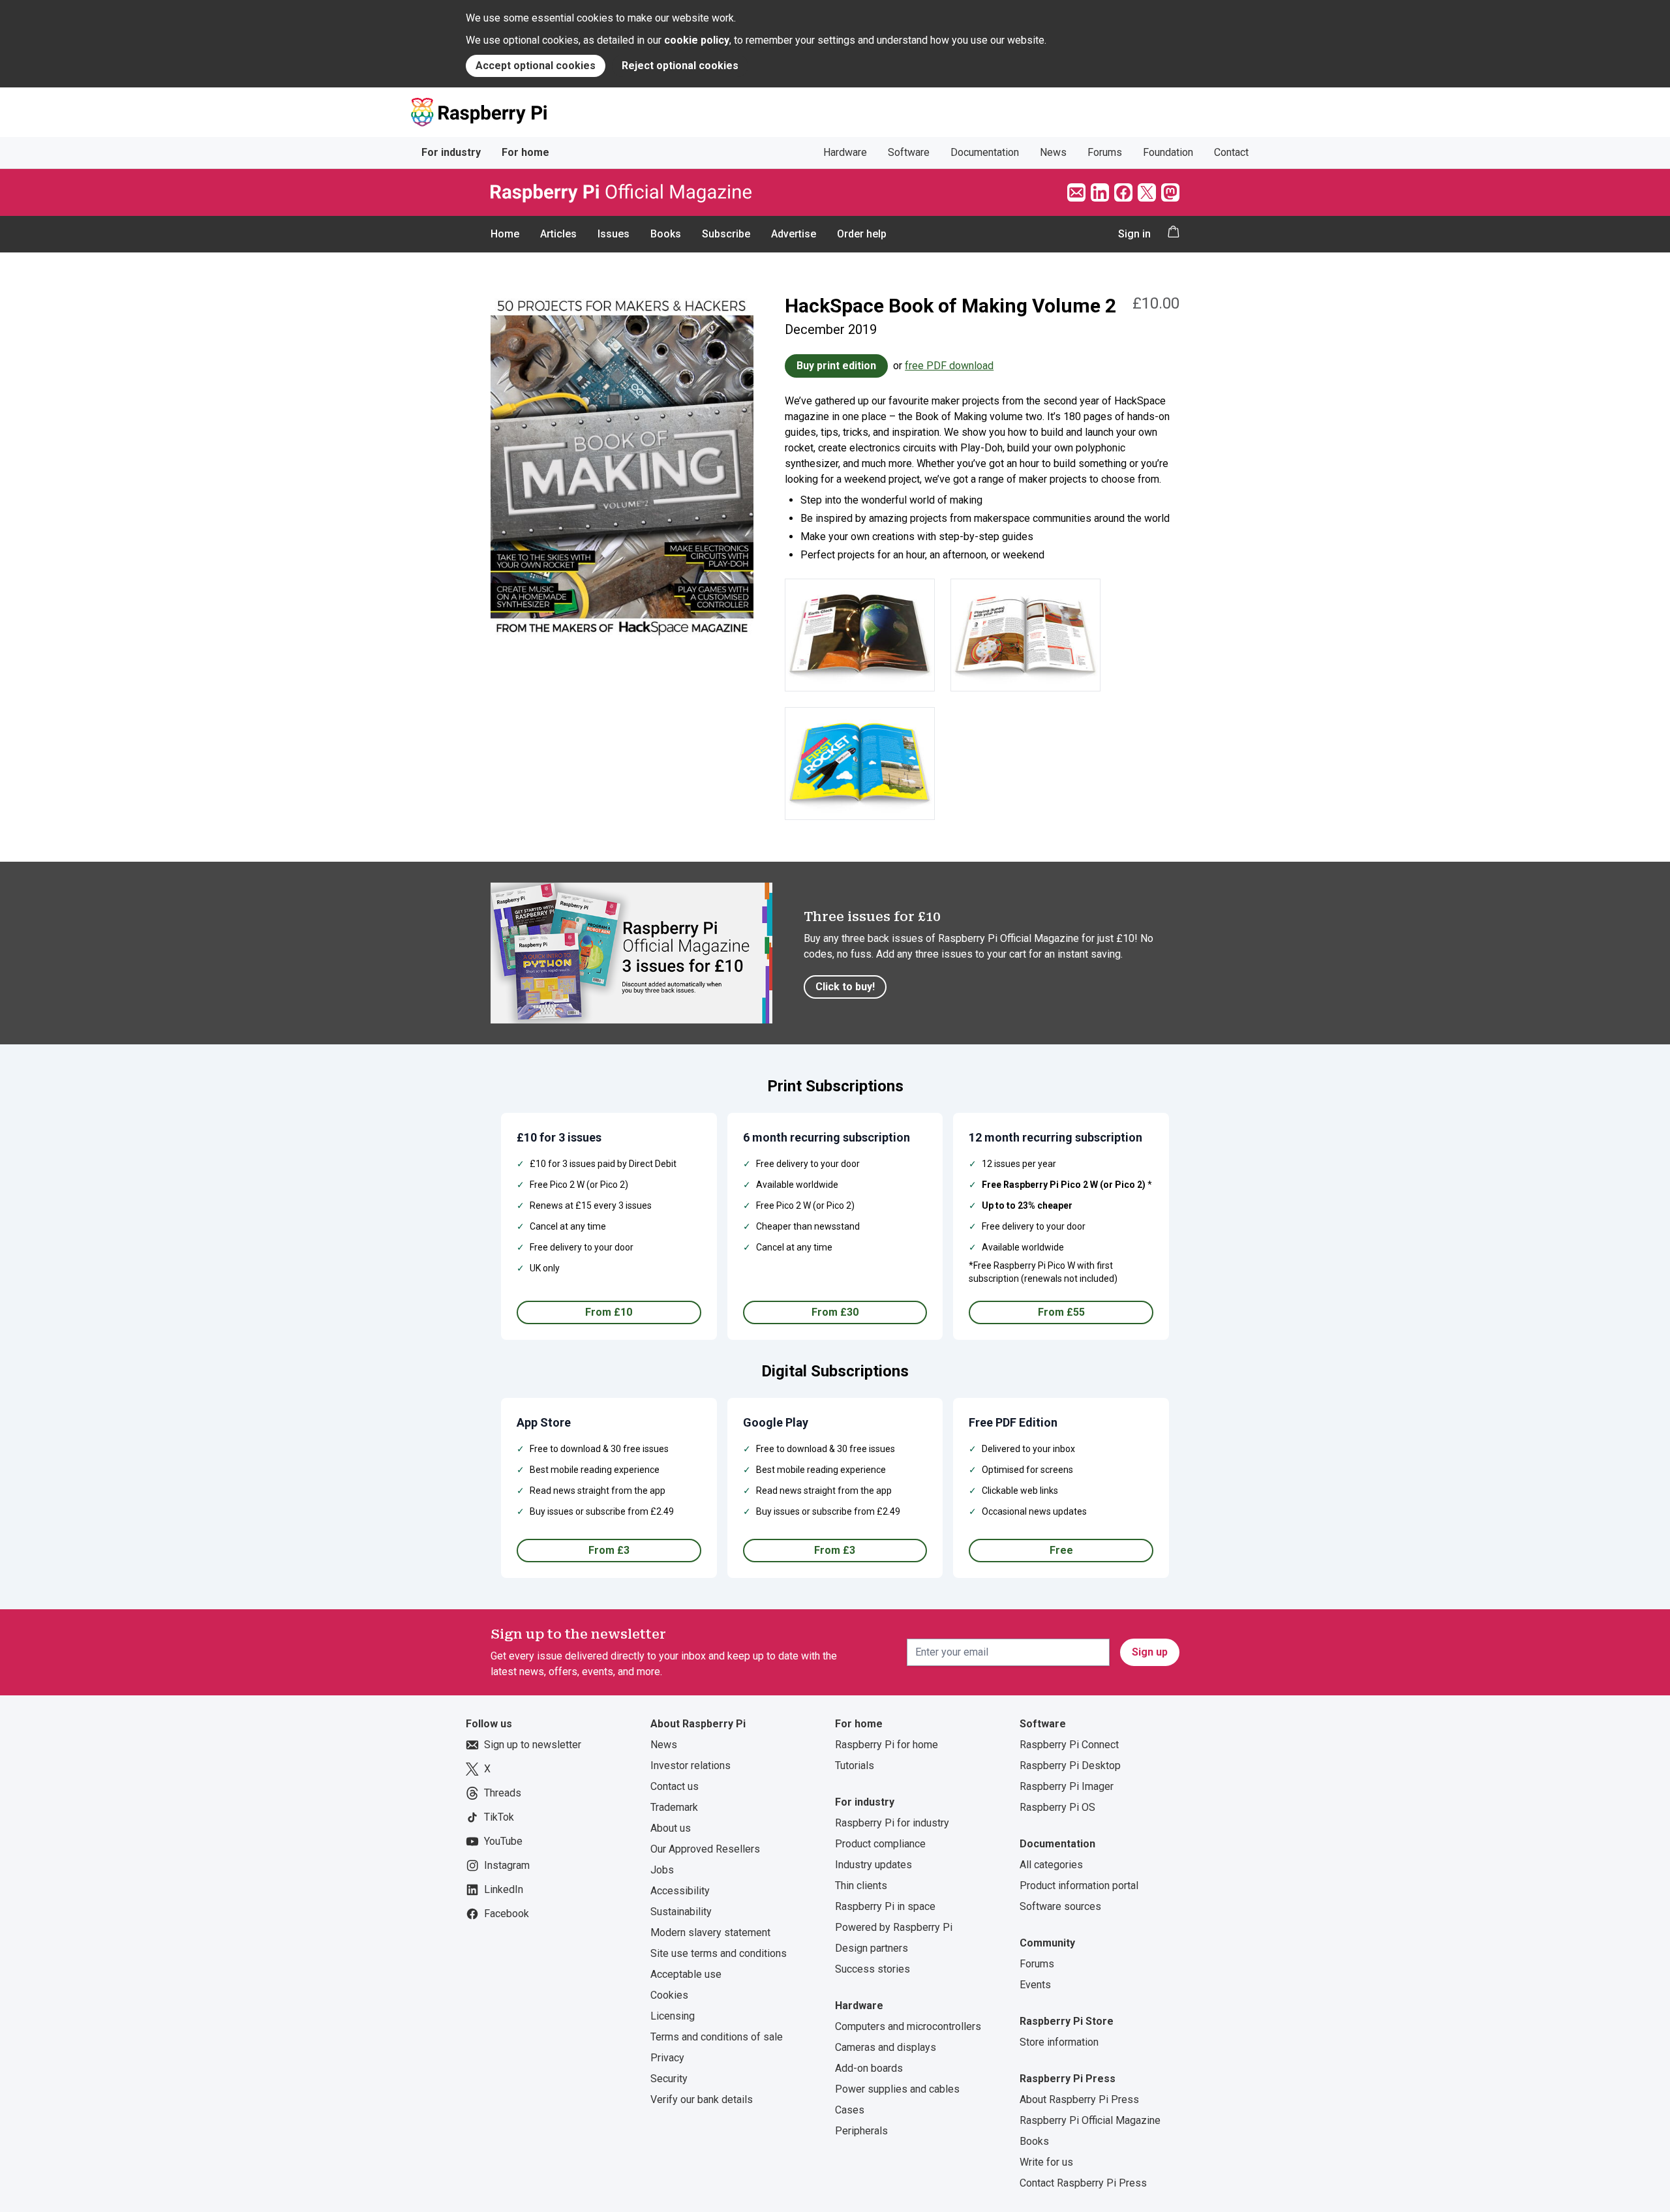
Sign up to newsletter (533, 1745)
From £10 (609, 1312)
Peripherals (861, 2131)
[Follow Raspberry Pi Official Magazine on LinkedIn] (1100, 192)
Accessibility (680, 1891)
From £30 (835, 1312)
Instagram (507, 1865)
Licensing (673, 2016)
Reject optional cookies (680, 66)
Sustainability (681, 1912)
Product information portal (1079, 1886)
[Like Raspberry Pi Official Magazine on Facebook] (1123, 192)
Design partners (872, 1948)
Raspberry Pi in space (885, 1906)
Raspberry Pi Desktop (1070, 1765)
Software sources (1060, 1906)
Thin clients (861, 1886)
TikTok (499, 1817)
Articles (558, 234)
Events (1035, 1985)
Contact (1231, 152)
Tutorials (855, 1765)
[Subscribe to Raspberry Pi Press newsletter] (1076, 192)
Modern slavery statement (710, 1932)
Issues (614, 234)
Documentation (985, 152)
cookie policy (697, 40)
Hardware (845, 152)
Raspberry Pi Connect (1069, 1745)
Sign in (1134, 234)
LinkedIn (504, 1889)
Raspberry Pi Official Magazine (1090, 2120)
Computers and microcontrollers (908, 2026)
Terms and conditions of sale (717, 2037)
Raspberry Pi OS (1057, 1807)
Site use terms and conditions (719, 1953)
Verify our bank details (702, 2099)
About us (671, 1828)
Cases (850, 2110)
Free (1061, 1550)
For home (525, 152)
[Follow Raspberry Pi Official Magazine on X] (1147, 192)
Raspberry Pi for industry (892, 1823)
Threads (503, 1793)
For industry (451, 152)
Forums (1105, 152)
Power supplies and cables (897, 2089)
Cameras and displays (886, 2047)
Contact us (675, 1786)
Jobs (662, 1870)
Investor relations (691, 1765)
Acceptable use (686, 1974)
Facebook (507, 1914)
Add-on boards (869, 2068)
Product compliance (880, 1844)
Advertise (794, 234)
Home (505, 234)
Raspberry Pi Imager (1067, 1786)
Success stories (873, 1969)
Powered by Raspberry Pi (894, 1927)
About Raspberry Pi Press (1079, 2099)
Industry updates (873, 1865)
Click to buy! (845, 987)
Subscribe (726, 234)
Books (666, 234)
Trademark (674, 1807)
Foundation (1168, 152)
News (1053, 152)
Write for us (1046, 2162)
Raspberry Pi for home (887, 1745)
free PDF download (949, 366)
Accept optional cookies (536, 66)
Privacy (667, 2058)
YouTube (503, 1841)
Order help (862, 234)
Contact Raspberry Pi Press (1083, 2183)
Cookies (669, 1995)
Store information (1059, 2042)
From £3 (609, 1550)
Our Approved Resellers (705, 1849)
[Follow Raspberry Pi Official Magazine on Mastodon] (1170, 192)
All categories (1051, 1865)
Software (909, 152)
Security (669, 2079)
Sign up (1150, 1652)
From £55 (1061, 1312)
